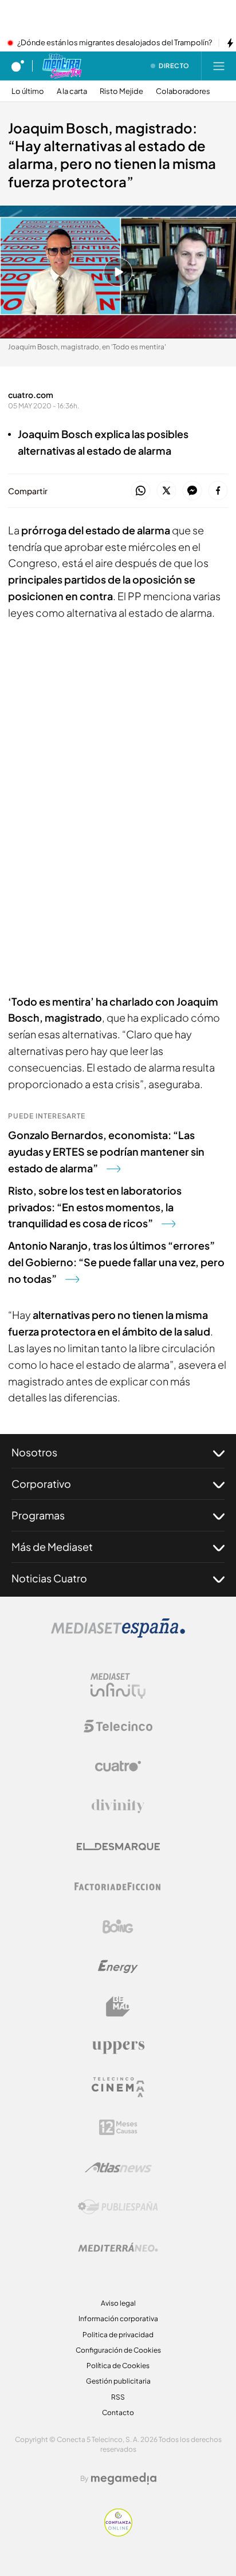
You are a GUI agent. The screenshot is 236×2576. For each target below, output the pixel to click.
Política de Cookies (118, 2366)
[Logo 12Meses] (118, 2127)
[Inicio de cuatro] (18, 66)
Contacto (118, 2412)
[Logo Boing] (118, 1927)
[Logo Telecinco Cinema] (118, 2087)
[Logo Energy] (118, 1967)
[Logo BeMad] (118, 2007)
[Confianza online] (118, 2533)
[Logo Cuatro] (118, 1766)
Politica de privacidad (118, 2335)
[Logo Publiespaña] (118, 2207)
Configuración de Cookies (118, 2350)
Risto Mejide (121, 91)
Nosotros (34, 1452)
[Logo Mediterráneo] (118, 2247)
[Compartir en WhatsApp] (141, 491)
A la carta (72, 91)
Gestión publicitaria (118, 2381)
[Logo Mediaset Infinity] (118, 1686)
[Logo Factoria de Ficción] (118, 1886)
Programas (38, 1515)
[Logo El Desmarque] (118, 1847)
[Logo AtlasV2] (118, 2167)
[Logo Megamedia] (124, 2479)
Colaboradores (183, 91)
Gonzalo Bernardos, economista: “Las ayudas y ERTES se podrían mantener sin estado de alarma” (106, 1151)
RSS (118, 2397)
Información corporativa (118, 2319)
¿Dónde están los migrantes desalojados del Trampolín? (115, 43)
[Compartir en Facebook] (218, 491)
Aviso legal (118, 2303)
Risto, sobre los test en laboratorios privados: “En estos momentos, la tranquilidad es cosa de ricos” (95, 1207)
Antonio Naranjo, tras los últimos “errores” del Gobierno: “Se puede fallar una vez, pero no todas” (116, 1262)
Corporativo (41, 1484)
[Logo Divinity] (118, 1806)
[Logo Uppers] (118, 2047)
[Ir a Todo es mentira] (62, 66)
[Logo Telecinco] (118, 1726)
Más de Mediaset (52, 1547)
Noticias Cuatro (49, 1578)
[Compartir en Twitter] (166, 491)
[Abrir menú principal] (219, 66)
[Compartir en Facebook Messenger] (192, 491)
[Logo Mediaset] (118, 1634)
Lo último (28, 91)
